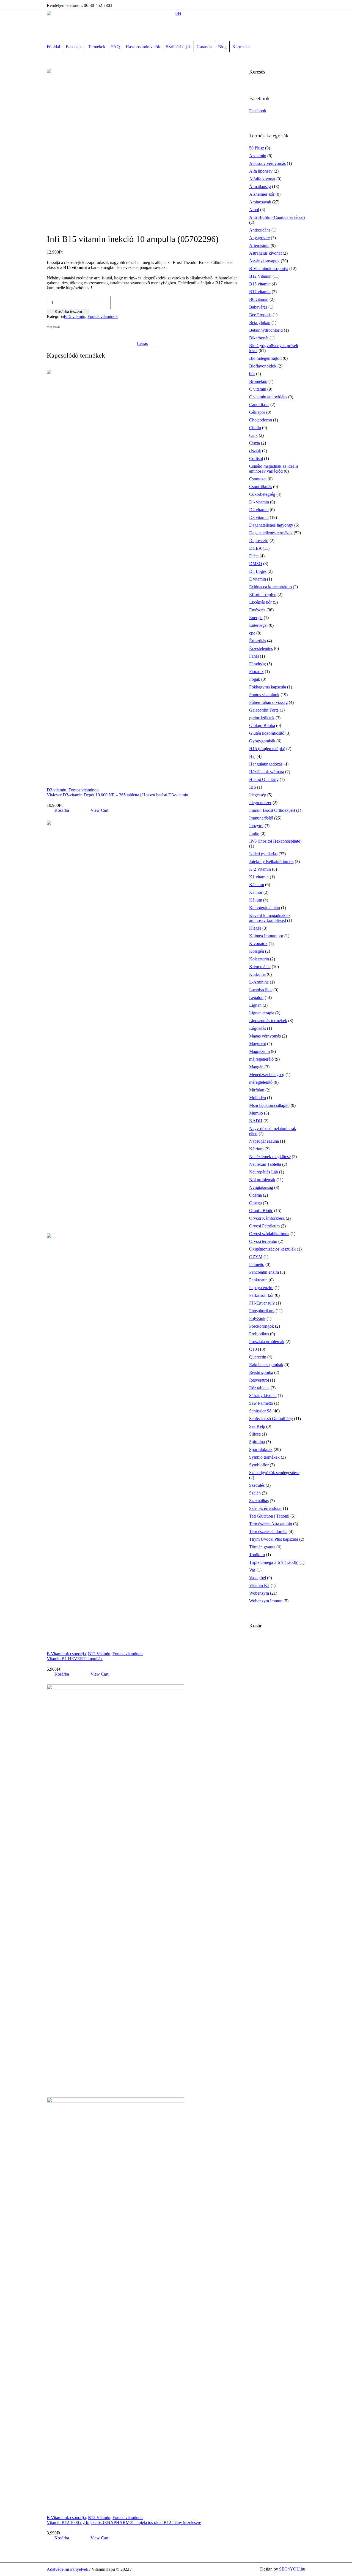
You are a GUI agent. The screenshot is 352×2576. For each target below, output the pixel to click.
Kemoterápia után (265, 908)
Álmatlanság (260, 186)
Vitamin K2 (259, 1585)
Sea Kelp (257, 1426)
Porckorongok (262, 1326)
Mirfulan (257, 1090)
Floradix (256, 672)
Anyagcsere (259, 238)
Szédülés (257, 1485)
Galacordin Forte (264, 710)
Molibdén (258, 1098)
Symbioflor (259, 1465)
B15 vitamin (75, 316)
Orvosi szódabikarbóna (269, 1234)
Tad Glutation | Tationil (269, 1516)
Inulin (254, 833)
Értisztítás (258, 641)
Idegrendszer (260, 803)
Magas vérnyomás (265, 1036)
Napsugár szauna (264, 1141)
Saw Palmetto (261, 1403)
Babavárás (258, 307)
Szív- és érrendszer (266, 1508)
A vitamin (258, 156)
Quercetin (258, 1357)
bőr (252, 374)
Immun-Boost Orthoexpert (272, 810)
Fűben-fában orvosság (268, 702)
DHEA (255, 548)
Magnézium (259, 1051)
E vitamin (258, 579)
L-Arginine (259, 982)
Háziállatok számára (267, 772)
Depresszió (259, 540)
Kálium (256, 900)
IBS (253, 787)
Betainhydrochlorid (266, 330)
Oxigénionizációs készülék (272, 1249)
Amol (254, 210)
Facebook (50, 337)
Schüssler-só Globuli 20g (271, 1419)
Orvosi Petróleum (264, 1226)
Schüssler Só (260, 1411)
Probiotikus (259, 1334)
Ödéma (255, 1195)
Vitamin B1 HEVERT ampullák (75, 1659)
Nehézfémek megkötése (270, 1157)
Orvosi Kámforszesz (267, 1218)
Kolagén (257, 951)
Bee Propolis (260, 315)
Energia (256, 618)
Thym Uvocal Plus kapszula (274, 1539)
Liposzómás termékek (268, 1021)
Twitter (56, 337)
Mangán (256, 1067)
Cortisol (256, 458)
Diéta (254, 556)
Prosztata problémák (267, 1342)
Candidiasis (259, 405)
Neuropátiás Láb (264, 1172)
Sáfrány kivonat (263, 1395)
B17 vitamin (260, 292)
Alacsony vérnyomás (267, 163)
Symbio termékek (264, 1457)
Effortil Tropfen (263, 594)
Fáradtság (258, 664)
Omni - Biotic (261, 1211)
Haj (252, 756)
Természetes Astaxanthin (271, 1524)
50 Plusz (257, 148)
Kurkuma (257, 974)
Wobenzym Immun (266, 1601)
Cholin (255, 428)
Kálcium (257, 885)
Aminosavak (260, 202)
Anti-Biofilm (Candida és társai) (277, 217)
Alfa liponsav (261, 171)
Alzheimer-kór (262, 194)
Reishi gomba (261, 1372)
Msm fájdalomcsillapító (269, 1105)
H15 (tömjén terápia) (267, 749)
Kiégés (255, 928)
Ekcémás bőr (260, 602)
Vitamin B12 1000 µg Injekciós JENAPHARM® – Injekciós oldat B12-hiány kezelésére (124, 2522)
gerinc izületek (262, 718)
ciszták (255, 451)
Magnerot (258, 1044)
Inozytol (256, 826)
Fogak (255, 679)
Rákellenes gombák (266, 1365)
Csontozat (258, 479)
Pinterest (63, 337)
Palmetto (257, 1264)
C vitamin (258, 389)
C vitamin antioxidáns (268, 397)
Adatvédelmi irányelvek (68, 2569)
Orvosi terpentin (263, 1241)
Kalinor (256, 892)
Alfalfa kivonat (262, 179)
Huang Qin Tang (264, 779)
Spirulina (257, 1442)
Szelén (255, 1493)
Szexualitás (259, 1501)
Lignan (255, 1005)
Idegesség (258, 795)
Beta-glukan (260, 322)
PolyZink (257, 1318)
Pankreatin (258, 1280)
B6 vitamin (259, 299)
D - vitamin (259, 502)
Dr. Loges (258, 571)
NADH (256, 1121)
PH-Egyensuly (262, 1303)
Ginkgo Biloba (262, 725)
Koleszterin (259, 959)
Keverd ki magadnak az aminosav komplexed (270, 918)
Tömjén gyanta (262, 1547)
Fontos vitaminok (103, 316)
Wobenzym (259, 1593)
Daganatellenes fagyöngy (271, 525)
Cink (253, 435)
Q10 (253, 1349)
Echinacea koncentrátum (270, 587)
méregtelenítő (261, 1082)
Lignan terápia (262, 1013)
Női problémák (262, 1180)
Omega (255, 1203)
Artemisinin (259, 245)
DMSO (256, 564)
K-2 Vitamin (260, 869)
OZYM (256, 1257)
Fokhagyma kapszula (268, 687)
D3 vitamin (57, 790)
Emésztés (257, 610)
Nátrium (256, 1149)
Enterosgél (258, 625)
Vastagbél (258, 1578)
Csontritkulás (261, 487)
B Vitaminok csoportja (66, 1654)
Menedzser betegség (267, 1075)
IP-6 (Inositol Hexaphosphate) (275, 841)
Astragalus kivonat (265, 253)
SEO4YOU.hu (292, 2569)
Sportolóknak (261, 1449)
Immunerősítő (261, 818)
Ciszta (255, 443)
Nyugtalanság (261, 1187)
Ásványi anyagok (264, 261)
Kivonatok (258, 943)
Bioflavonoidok (263, 366)
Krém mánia (260, 967)
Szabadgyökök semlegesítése (274, 1473)
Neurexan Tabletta (265, 1164)
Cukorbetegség (262, 494)
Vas (252, 1570)
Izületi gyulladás (263, 854)
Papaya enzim (261, 1288)
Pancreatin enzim (264, 1272)
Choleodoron (261, 420)
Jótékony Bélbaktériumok (271, 861)
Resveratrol (259, 1380)
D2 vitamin (259, 510)
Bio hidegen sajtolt (265, 358)
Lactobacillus (261, 990)
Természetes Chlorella (268, 1531)
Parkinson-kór (261, 1295)
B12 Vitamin (99, 1654)
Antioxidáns (260, 230)
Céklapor (257, 412)
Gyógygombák (262, 741)
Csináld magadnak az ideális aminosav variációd (274, 469)
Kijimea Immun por (266, 936)
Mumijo (256, 1113)
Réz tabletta (259, 1388)
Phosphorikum (262, 1311)
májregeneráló (261, 1059)
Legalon (256, 997)
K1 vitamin (259, 877)
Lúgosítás (258, 1028)
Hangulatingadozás (266, 764)
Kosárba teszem (68, 311)
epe (252, 633)
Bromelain (258, 381)
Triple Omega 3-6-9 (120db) (274, 1562)
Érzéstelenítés (261, 648)
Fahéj (254, 656)
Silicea (255, 1434)
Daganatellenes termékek (271, 533)
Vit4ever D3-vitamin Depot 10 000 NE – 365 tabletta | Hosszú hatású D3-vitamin (117, 795)
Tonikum (257, 1555)
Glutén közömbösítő (267, 733)
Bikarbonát (259, 338)
